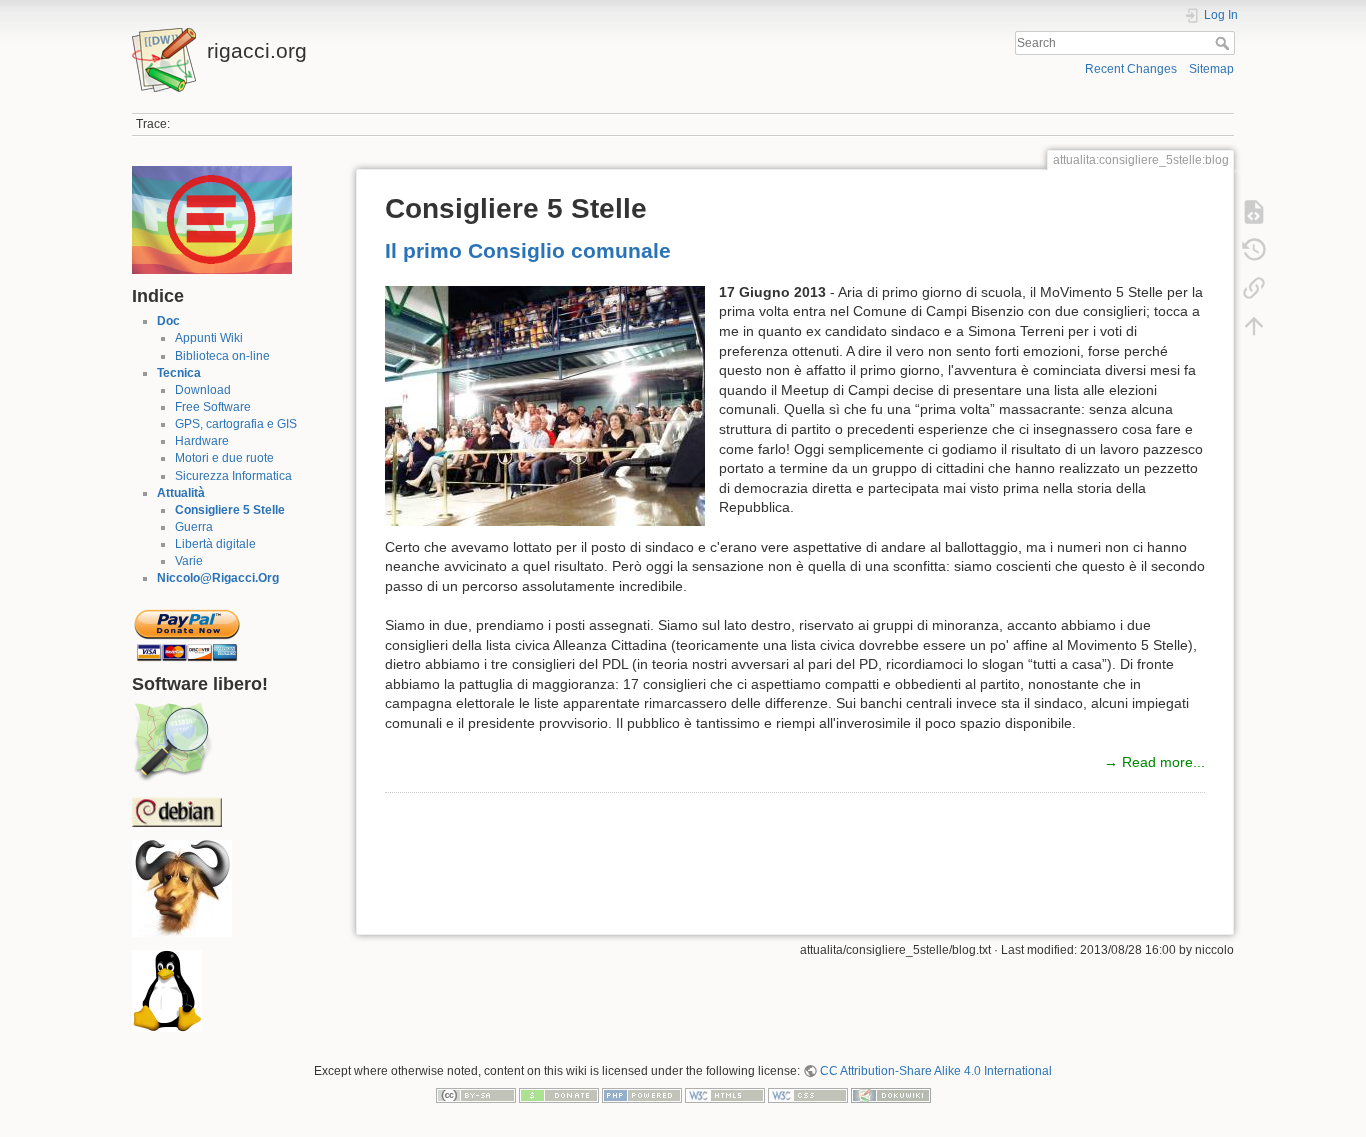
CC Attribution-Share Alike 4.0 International (936, 1071)
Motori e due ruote (224, 458)
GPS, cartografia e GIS (236, 424)
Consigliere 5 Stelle (230, 510)
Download (203, 390)
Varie (189, 561)
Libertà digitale (215, 544)
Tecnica (179, 373)
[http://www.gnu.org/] (182, 888)
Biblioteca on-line (222, 356)
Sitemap (1211, 69)
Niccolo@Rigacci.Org (218, 578)
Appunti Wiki (209, 338)
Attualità (181, 493)
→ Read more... (1154, 762)
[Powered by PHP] (642, 1094)
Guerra (194, 527)
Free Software (213, 407)
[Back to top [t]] (1254, 326)
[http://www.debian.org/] (177, 811)
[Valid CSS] (808, 1094)
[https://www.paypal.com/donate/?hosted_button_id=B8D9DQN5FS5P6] (187, 629)
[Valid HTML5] (725, 1094)
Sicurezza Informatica (233, 476)
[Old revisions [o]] (1254, 250)
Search (1224, 43)
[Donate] (559, 1094)
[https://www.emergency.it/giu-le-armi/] (212, 219)
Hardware (202, 441)
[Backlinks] (1254, 288)
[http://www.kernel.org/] (167, 991)
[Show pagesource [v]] (1254, 212)
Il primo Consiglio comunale (528, 250)
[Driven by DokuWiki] (891, 1094)
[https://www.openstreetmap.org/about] (172, 742)
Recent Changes (1131, 69)
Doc (168, 321)
